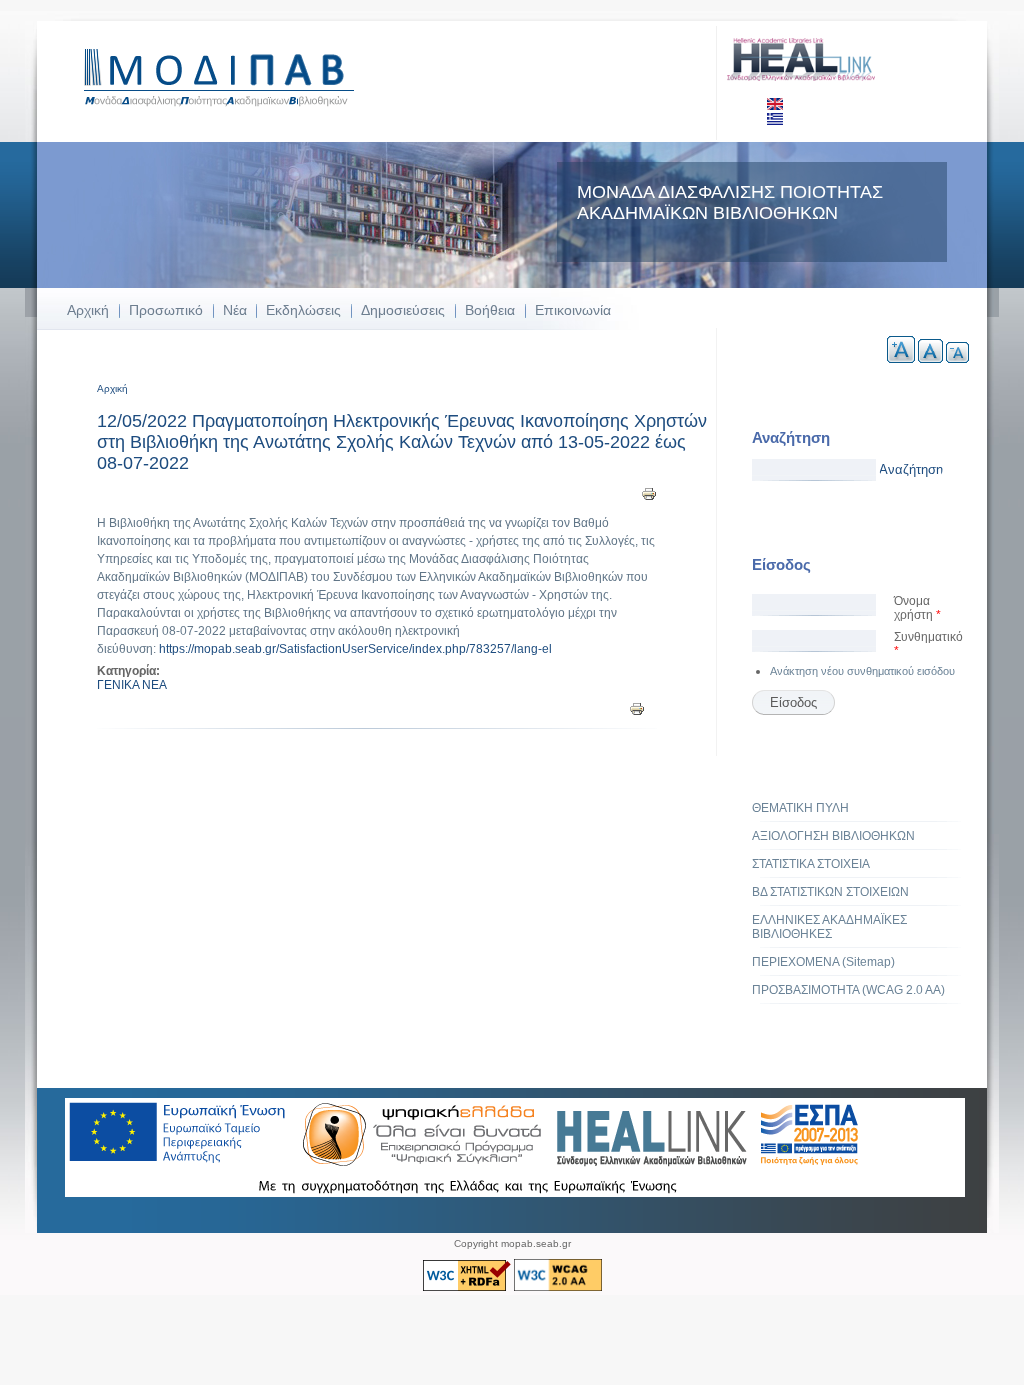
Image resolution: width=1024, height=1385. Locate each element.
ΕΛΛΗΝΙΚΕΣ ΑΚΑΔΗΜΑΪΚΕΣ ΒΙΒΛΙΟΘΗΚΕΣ (829, 927)
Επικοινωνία (573, 310)
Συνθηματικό (928, 644)
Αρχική (88, 310)
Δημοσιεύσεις (403, 310)
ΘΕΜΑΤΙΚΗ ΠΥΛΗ (800, 808)
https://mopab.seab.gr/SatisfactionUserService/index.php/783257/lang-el (355, 649)
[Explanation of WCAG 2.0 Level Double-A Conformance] (558, 1287)
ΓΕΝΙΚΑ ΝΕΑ (132, 685)
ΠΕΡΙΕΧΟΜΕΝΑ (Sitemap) (823, 962)
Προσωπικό (166, 310)
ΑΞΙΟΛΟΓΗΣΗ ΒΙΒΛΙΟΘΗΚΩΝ (833, 836)
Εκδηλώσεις (303, 310)
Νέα (235, 310)
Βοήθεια (490, 310)
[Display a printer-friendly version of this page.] (649, 493)
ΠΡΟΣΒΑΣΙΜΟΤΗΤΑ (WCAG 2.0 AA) (848, 990)
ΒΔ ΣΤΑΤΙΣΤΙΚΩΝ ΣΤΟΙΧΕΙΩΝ (830, 892)
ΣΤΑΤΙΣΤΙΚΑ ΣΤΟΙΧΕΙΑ (811, 864)
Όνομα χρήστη (917, 608)
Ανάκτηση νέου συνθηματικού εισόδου (862, 671)
